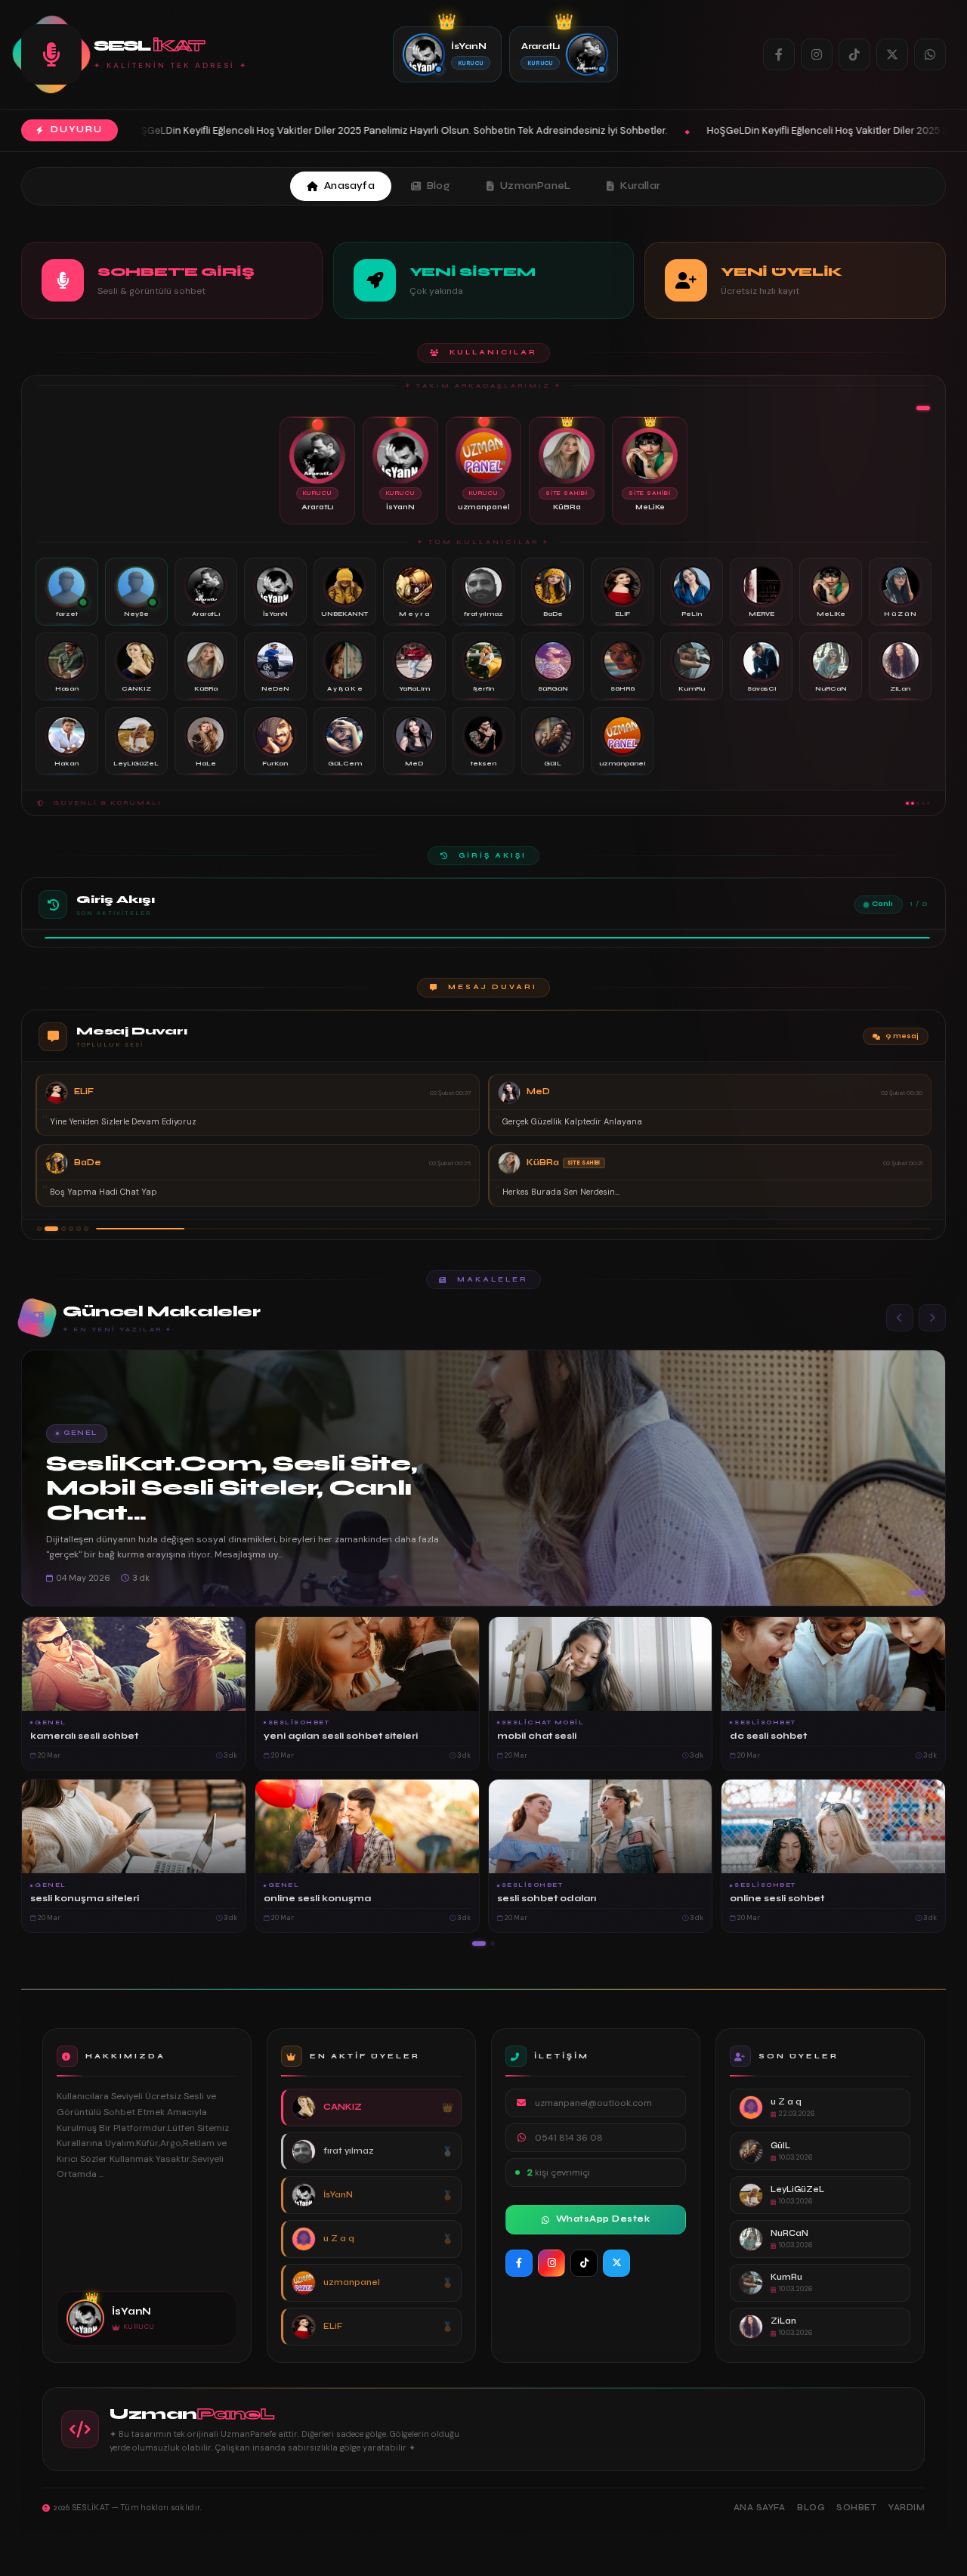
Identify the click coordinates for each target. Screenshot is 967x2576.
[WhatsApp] (930, 54)
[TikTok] (854, 54)
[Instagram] (817, 54)
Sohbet (856, 2508)
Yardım (907, 2508)
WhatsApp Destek (603, 2219)
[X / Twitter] (892, 54)
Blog (439, 186)
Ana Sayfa (760, 2508)
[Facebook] (779, 54)
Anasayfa (349, 186)
